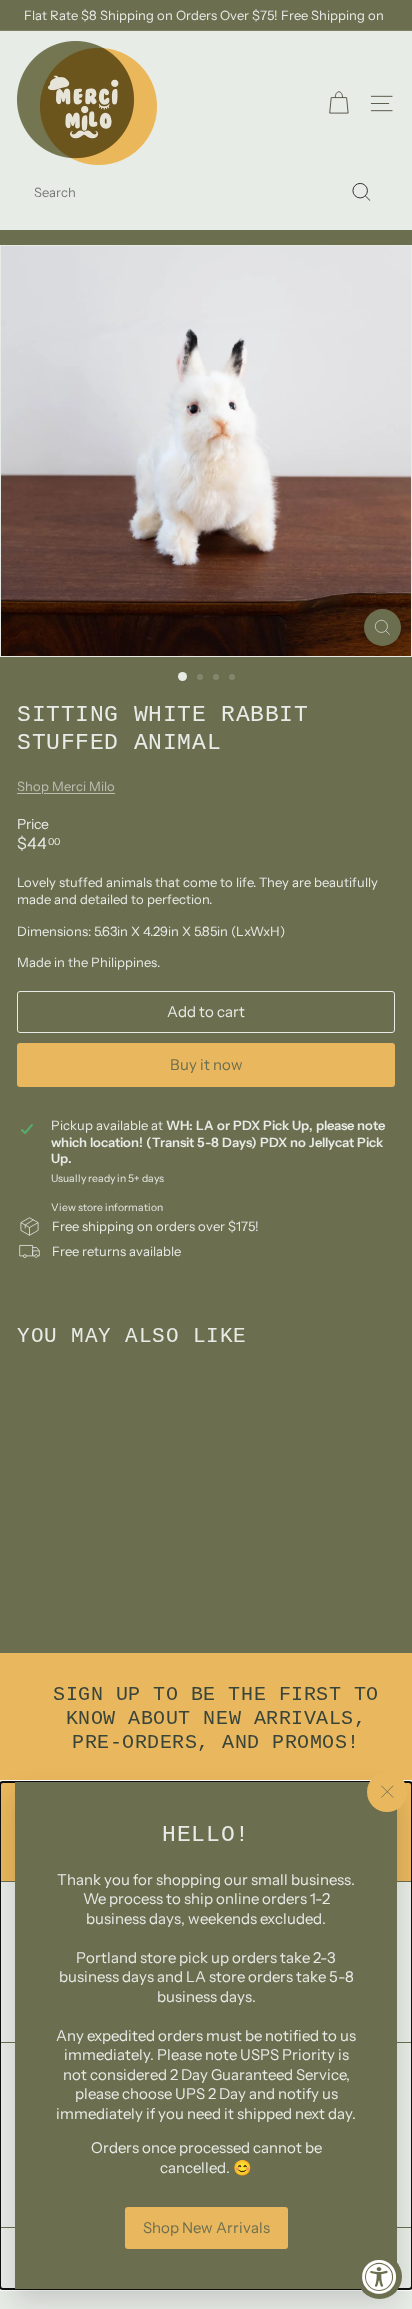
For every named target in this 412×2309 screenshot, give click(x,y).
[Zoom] (382, 627)
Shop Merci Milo (66, 786)
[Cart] (338, 103)
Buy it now (206, 1064)
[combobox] (206, 192)
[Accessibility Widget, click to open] (379, 2276)
